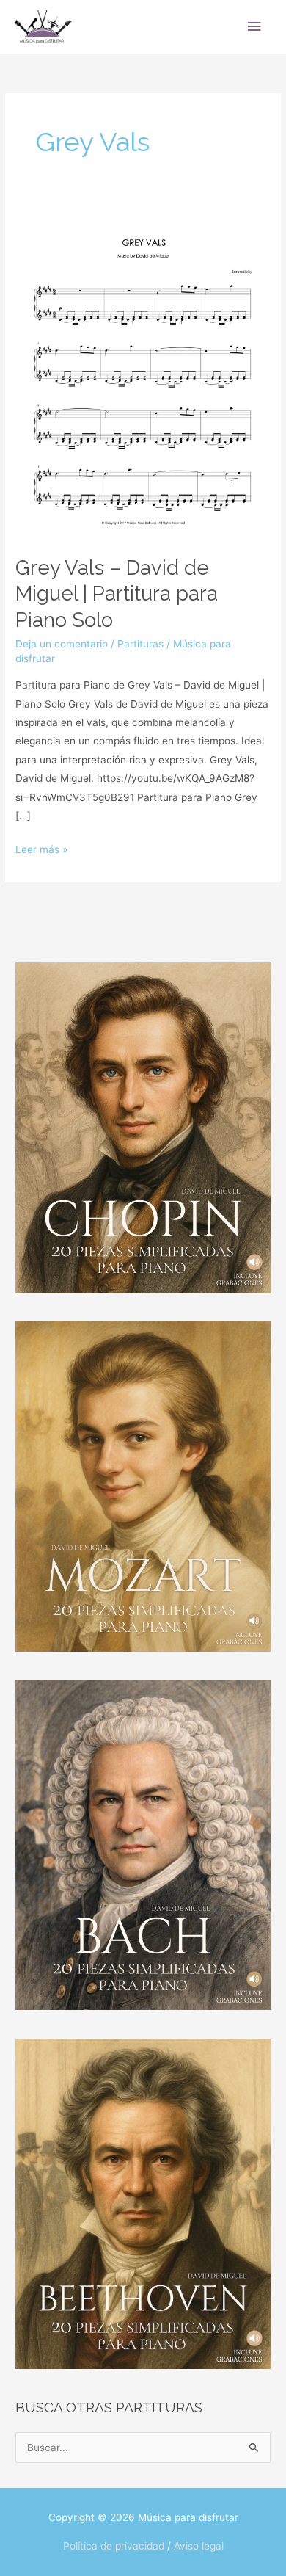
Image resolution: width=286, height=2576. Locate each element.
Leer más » (41, 848)
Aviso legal (199, 2546)
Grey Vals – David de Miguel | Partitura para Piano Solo (117, 594)
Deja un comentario (62, 644)
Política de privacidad (114, 2546)
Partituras (140, 644)
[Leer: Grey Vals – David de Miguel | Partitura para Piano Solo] (143, 374)
